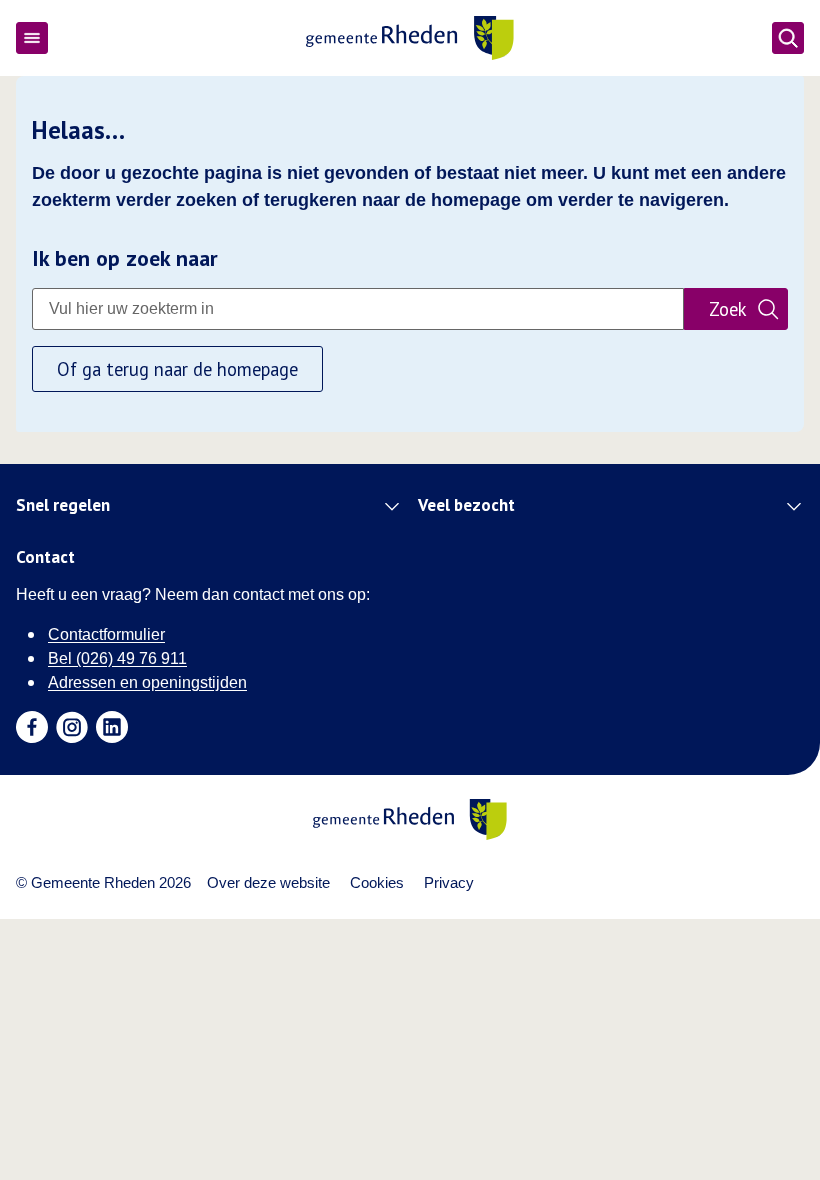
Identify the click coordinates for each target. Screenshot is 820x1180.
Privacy (449, 882)
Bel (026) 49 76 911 (117, 658)
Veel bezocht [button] (466, 506)
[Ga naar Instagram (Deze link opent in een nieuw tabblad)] (72, 727)
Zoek (728, 309)
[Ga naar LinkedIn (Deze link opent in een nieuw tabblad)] (112, 727)
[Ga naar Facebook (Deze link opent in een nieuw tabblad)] (32, 727)
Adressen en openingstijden (147, 682)
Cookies (377, 882)
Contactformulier (106, 634)
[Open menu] (32, 38)
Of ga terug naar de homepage (177, 369)
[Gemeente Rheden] (409, 38)
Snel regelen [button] (63, 506)
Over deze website (268, 882)
